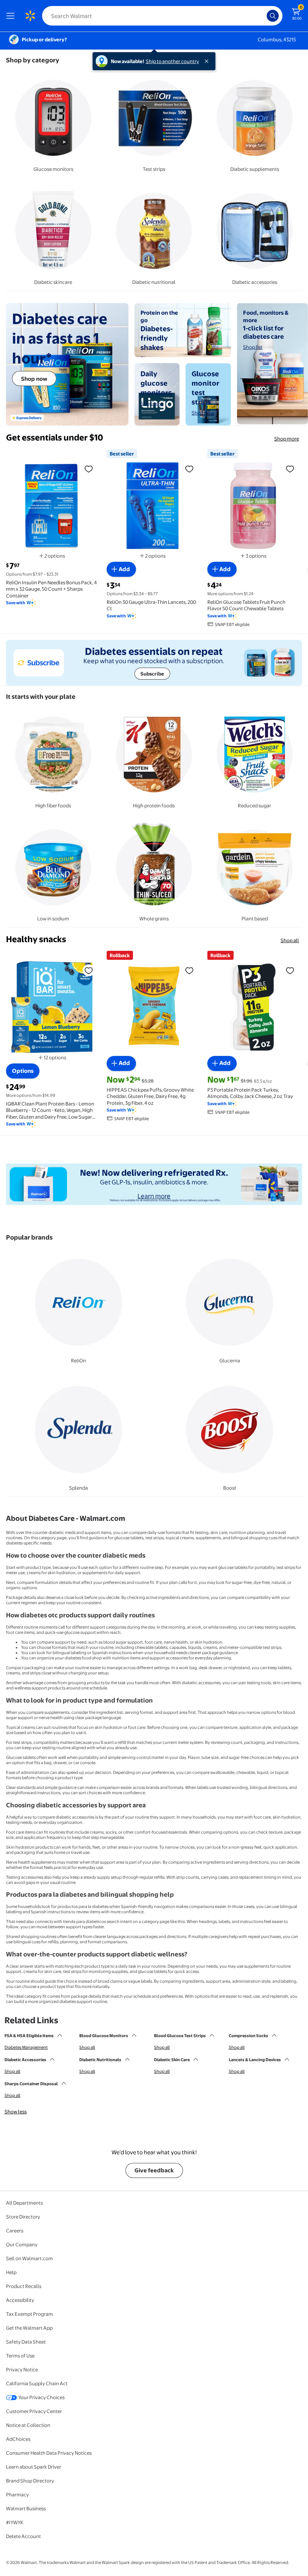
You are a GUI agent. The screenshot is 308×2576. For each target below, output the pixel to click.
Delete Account (23, 2536)
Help (11, 2272)
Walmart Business (26, 2508)
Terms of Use (20, 2356)
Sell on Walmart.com (29, 2258)
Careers (15, 2231)
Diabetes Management (26, 2047)
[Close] (208, 61)
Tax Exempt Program (29, 2314)
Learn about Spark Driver (34, 2467)
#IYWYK (15, 2522)
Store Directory (23, 2217)
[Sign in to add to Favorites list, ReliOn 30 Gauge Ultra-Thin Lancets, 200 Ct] (189, 469)
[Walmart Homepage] (30, 16)
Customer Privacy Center (34, 2411)
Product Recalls (24, 2286)
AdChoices (18, 2439)
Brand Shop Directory (30, 2481)
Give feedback (154, 2170)
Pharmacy (17, 2495)
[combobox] (162, 16)
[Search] (273, 16)
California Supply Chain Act (37, 2383)
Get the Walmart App (29, 2328)
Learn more (154, 1196)
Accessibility (20, 2300)
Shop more (287, 439)
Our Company (22, 2244)
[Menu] (12, 16)
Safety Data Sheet (26, 2342)
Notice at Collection (28, 2425)
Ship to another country (172, 61)
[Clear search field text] (263, 16)
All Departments (24, 2203)
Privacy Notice (22, 2369)
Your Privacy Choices (42, 2397)
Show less (16, 2111)
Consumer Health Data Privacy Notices (49, 2453)
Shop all (290, 940)
